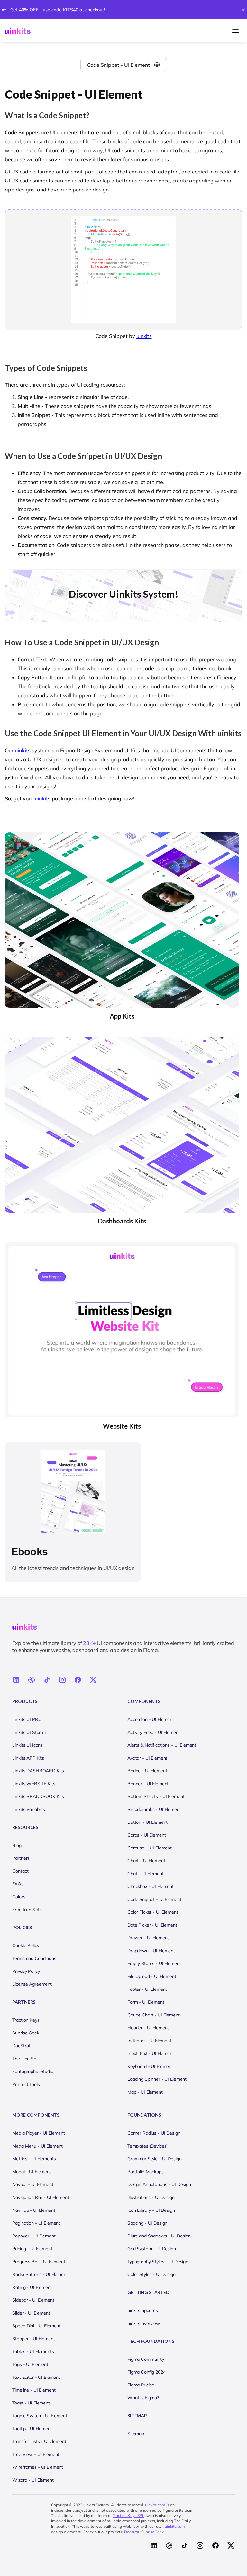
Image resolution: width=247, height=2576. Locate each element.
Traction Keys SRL (128, 2515)
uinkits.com (155, 2505)
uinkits (144, 336)
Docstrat (132, 2532)
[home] (18, 31)
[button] (235, 31)
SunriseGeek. (153, 2532)
